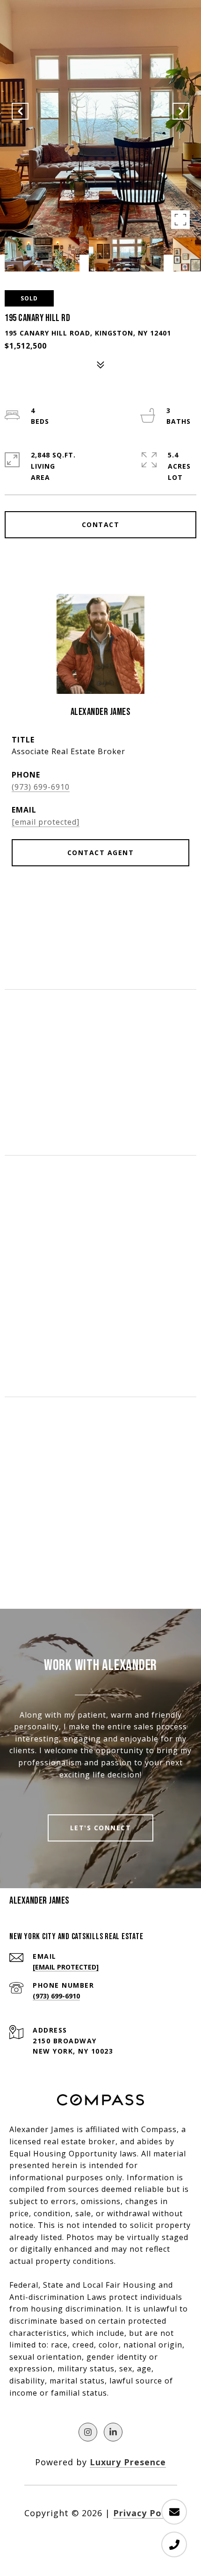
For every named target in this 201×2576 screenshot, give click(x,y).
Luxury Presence (128, 2462)
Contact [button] (101, 524)
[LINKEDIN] (113, 2432)
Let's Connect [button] (101, 1828)
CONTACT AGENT (101, 853)
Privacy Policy (145, 2513)
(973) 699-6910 (41, 787)
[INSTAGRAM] (88, 2432)
